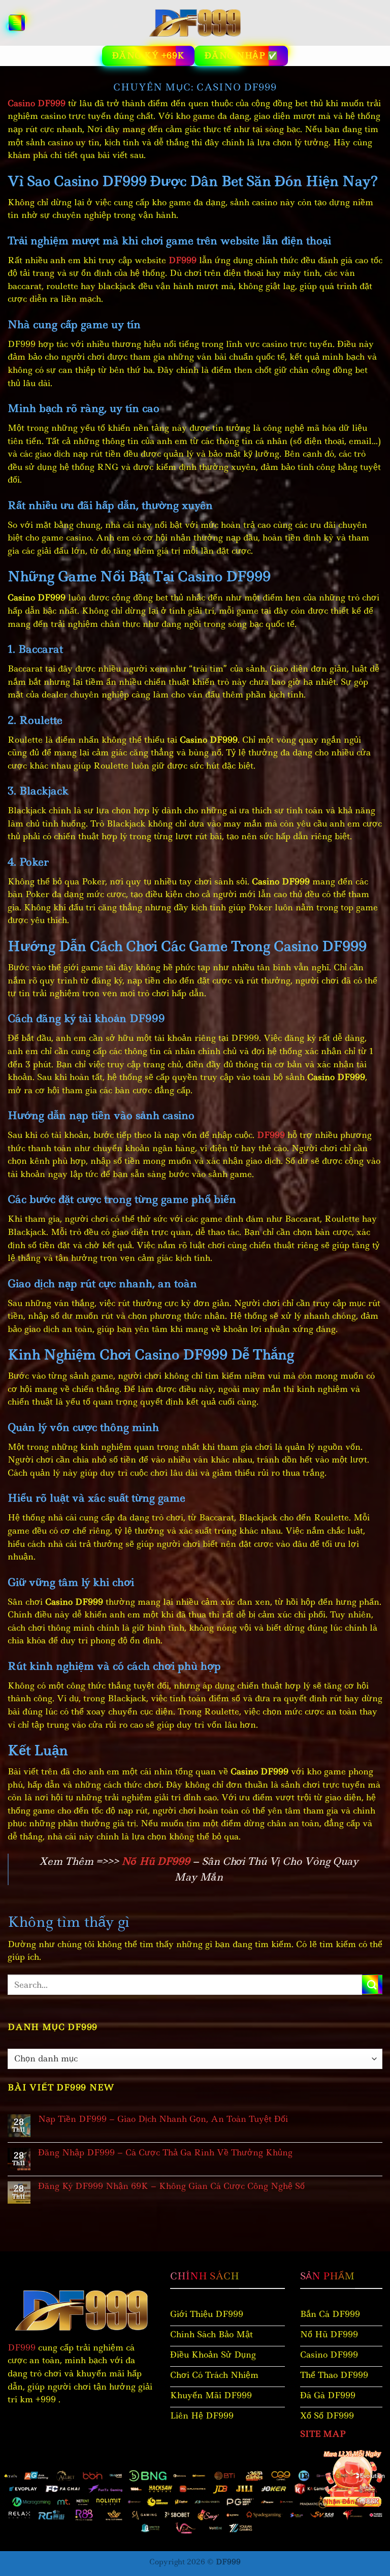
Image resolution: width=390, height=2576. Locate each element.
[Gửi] (372, 1984)
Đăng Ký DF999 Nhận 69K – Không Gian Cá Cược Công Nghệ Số (171, 2186)
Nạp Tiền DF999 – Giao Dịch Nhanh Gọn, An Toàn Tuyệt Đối (163, 2119)
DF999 (22, 2347)
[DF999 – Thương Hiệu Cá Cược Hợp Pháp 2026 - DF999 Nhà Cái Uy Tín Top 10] (195, 23)
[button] (17, 23)
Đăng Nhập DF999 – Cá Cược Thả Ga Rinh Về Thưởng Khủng (165, 2153)
